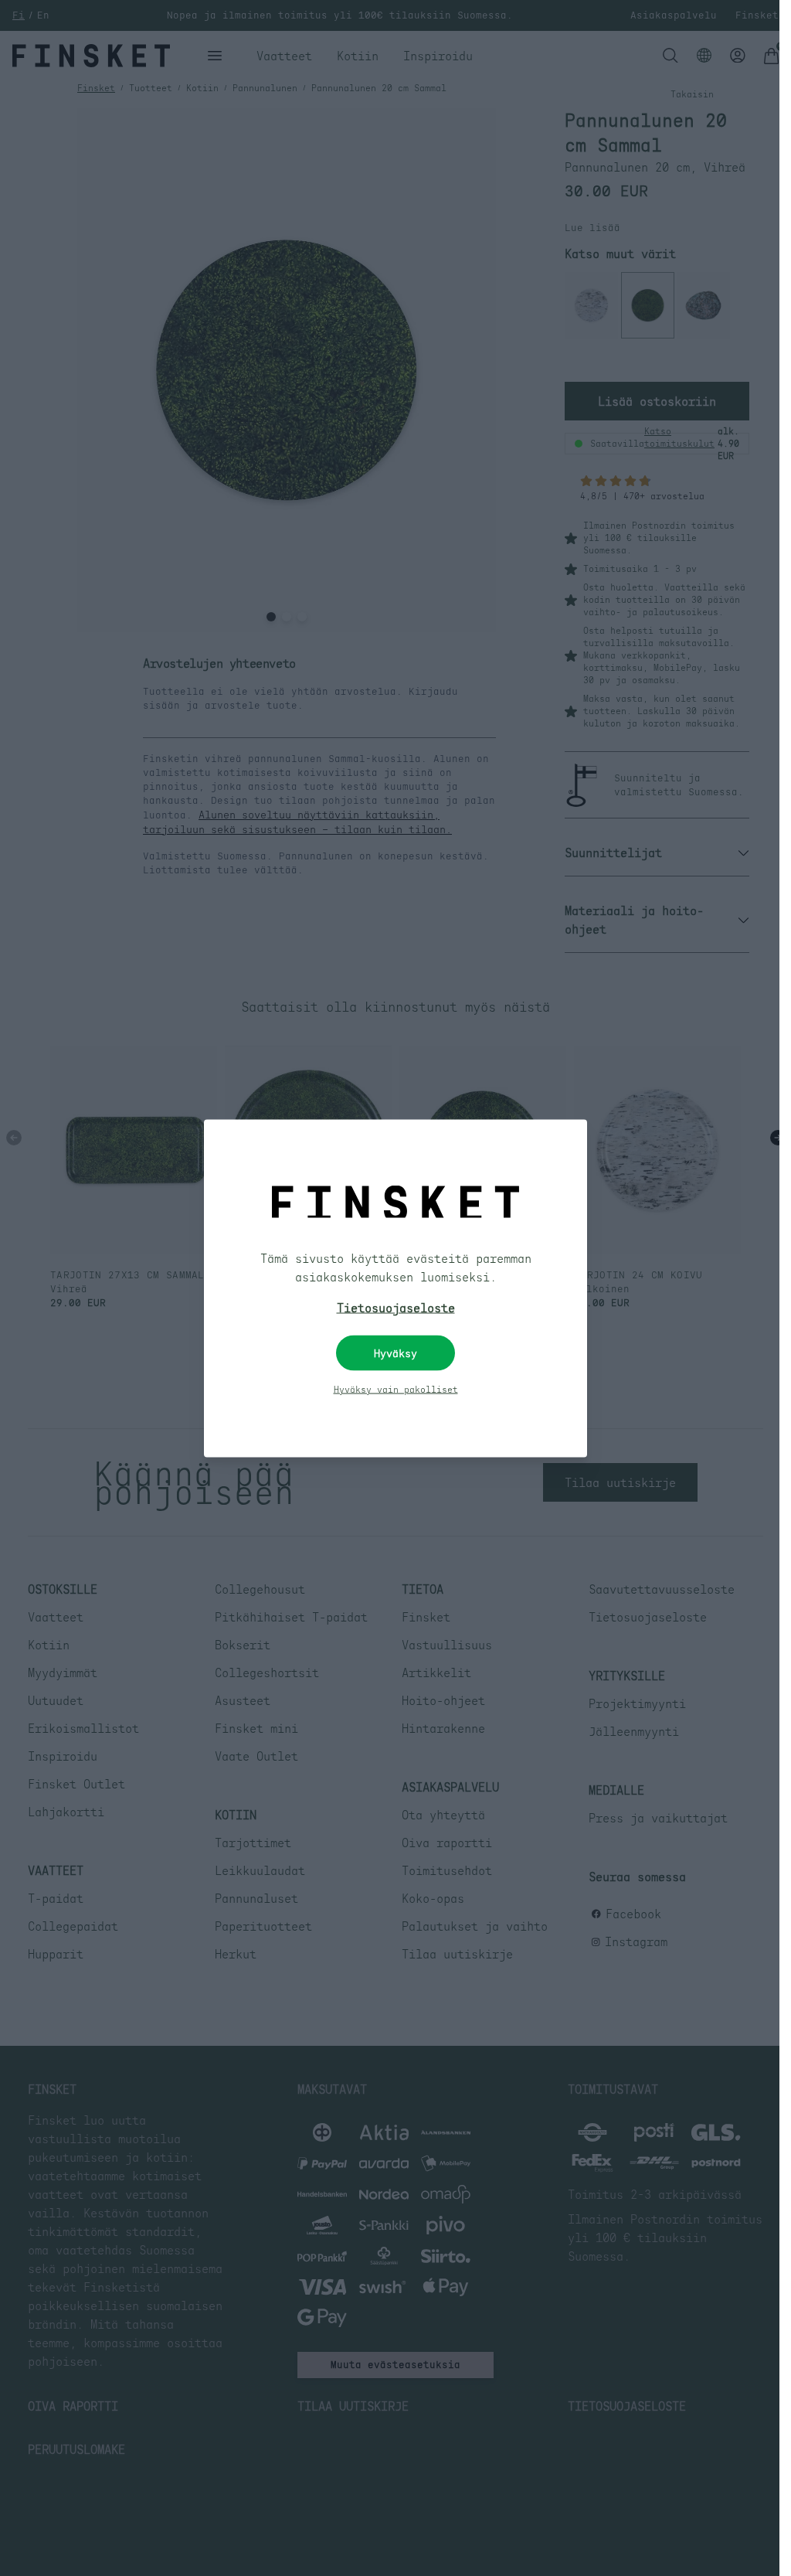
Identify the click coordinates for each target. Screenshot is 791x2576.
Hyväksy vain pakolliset (396, 1389)
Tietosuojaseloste (396, 1307)
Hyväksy (395, 1353)
